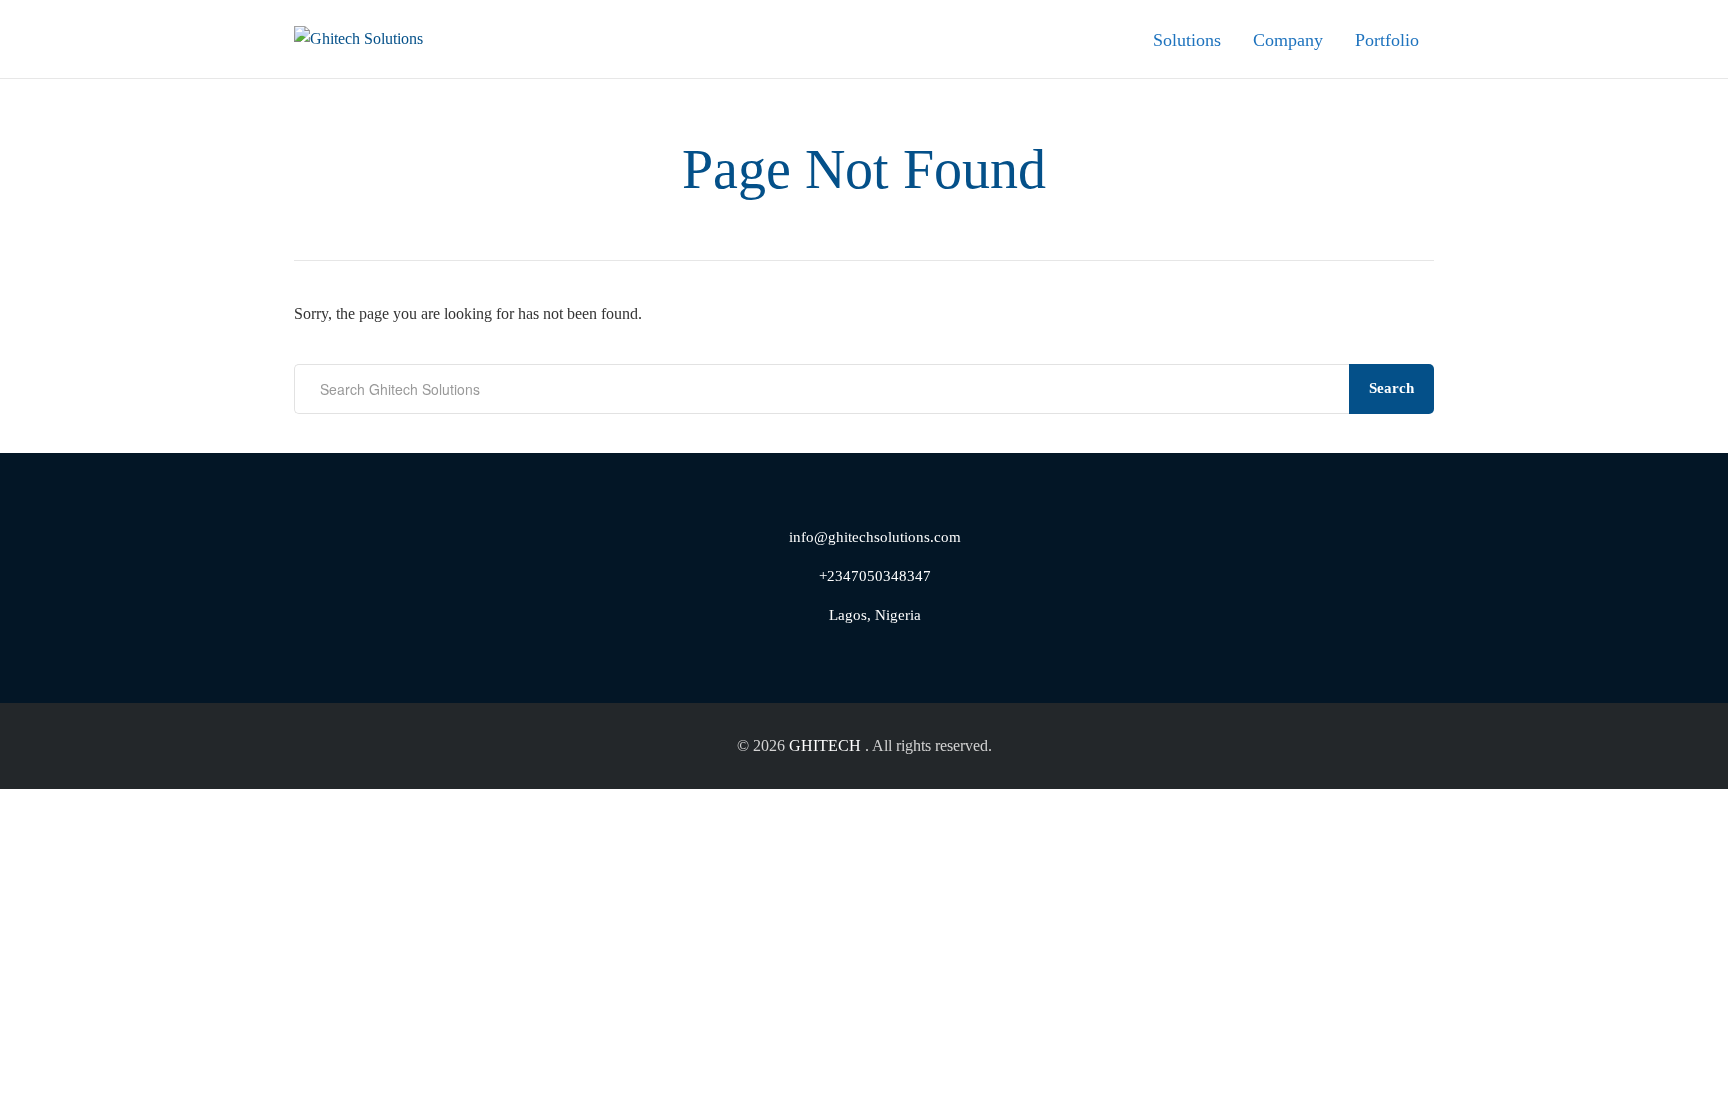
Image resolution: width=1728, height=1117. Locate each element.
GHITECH (825, 745)
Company (1288, 40)
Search (1391, 388)
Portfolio (1387, 40)
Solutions (1187, 40)
